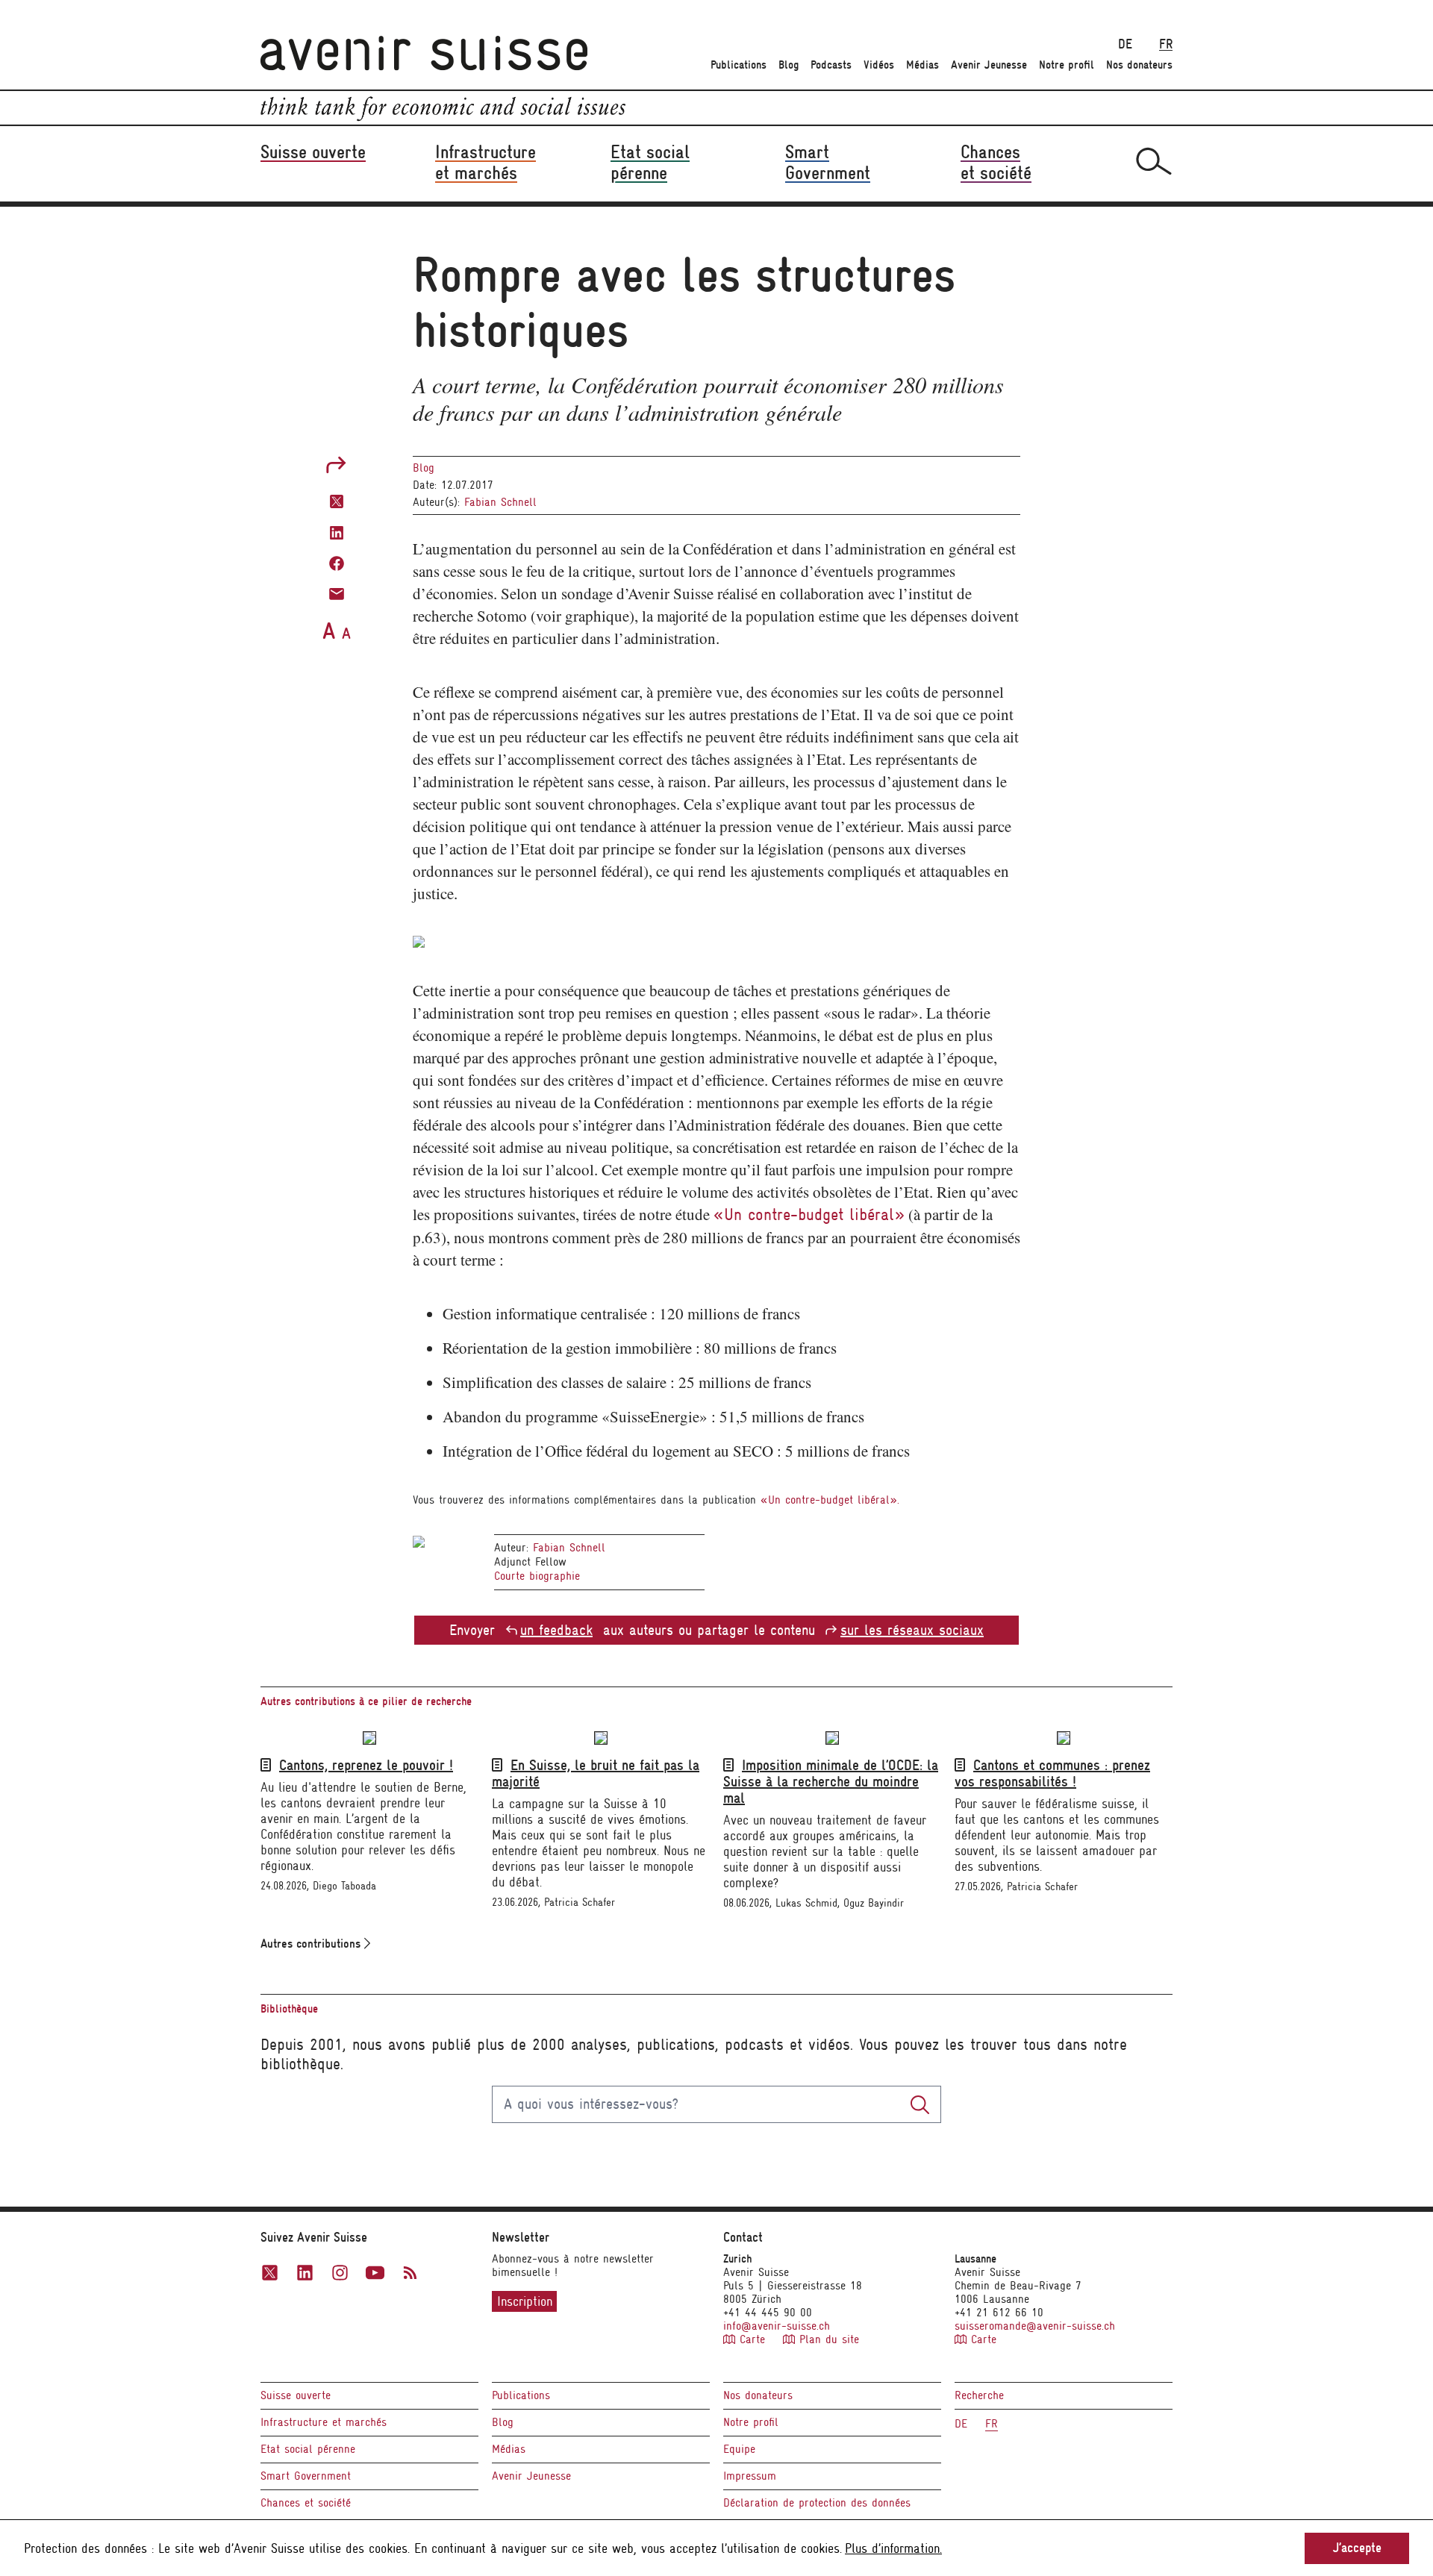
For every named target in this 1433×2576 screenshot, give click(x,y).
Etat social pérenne (308, 2449)
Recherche (979, 2395)
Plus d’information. (893, 2548)
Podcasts (831, 65)
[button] (337, 500)
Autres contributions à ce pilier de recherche (366, 1701)
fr (1166, 44)
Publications (739, 65)
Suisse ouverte (296, 2395)
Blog (789, 65)
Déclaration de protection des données (817, 2503)
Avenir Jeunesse (989, 65)
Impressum (750, 2476)
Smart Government (306, 2476)
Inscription (525, 2301)
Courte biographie (537, 1576)
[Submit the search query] (920, 2104)
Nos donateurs (1139, 65)
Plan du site (827, 2339)
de (1125, 44)
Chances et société (306, 2503)
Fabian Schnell (500, 502)
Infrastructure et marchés (324, 2422)
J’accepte (1357, 2548)
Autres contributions (312, 1944)
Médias (922, 65)
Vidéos (879, 65)
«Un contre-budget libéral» (809, 1214)
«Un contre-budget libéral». (830, 1500)
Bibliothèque (289, 2009)
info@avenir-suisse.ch (777, 2326)
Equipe (739, 2449)
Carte (752, 2339)
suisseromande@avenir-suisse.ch (1035, 2326)
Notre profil (1067, 65)
